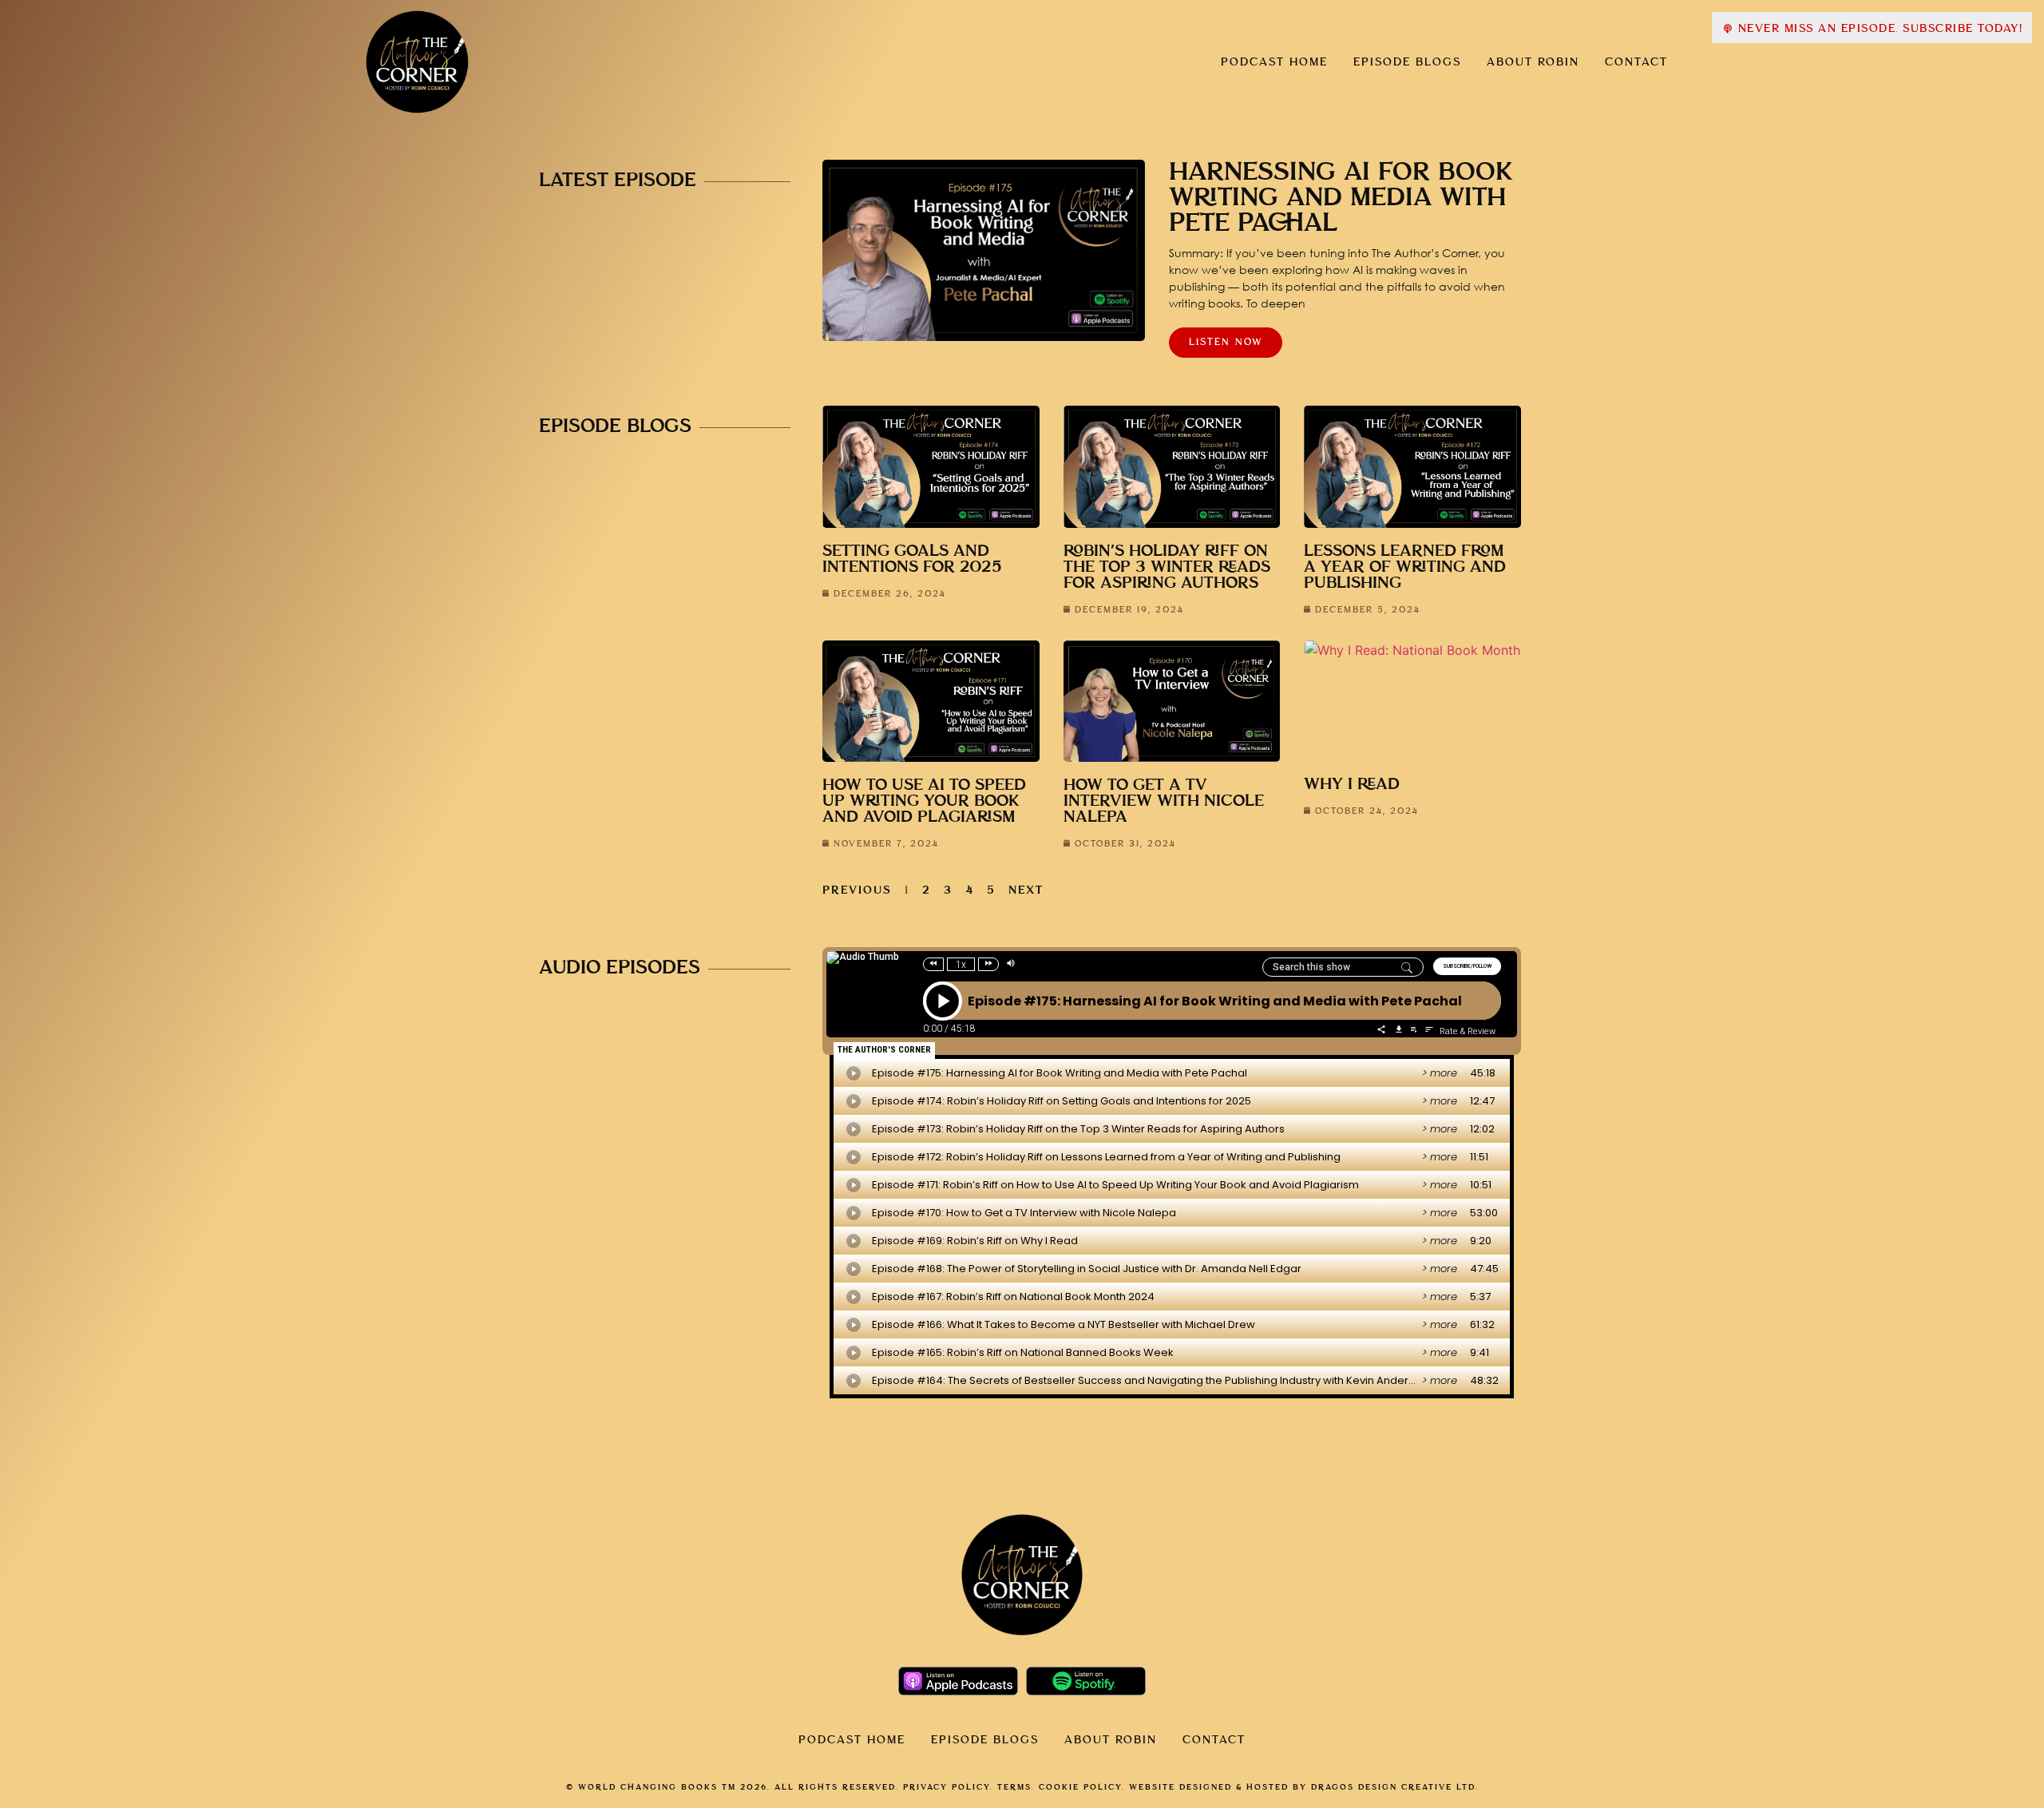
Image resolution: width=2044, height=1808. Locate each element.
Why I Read (1352, 785)
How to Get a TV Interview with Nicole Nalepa (1164, 801)
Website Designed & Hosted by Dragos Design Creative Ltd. (1304, 1787)
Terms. (1016, 1787)
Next (1026, 890)
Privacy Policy (947, 1787)
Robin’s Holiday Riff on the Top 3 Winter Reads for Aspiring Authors (1167, 567)
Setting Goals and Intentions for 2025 (912, 559)
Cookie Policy (1080, 1787)
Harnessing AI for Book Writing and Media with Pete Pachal (1341, 198)
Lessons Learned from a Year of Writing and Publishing (1405, 567)
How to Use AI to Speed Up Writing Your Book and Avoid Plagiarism (924, 801)
